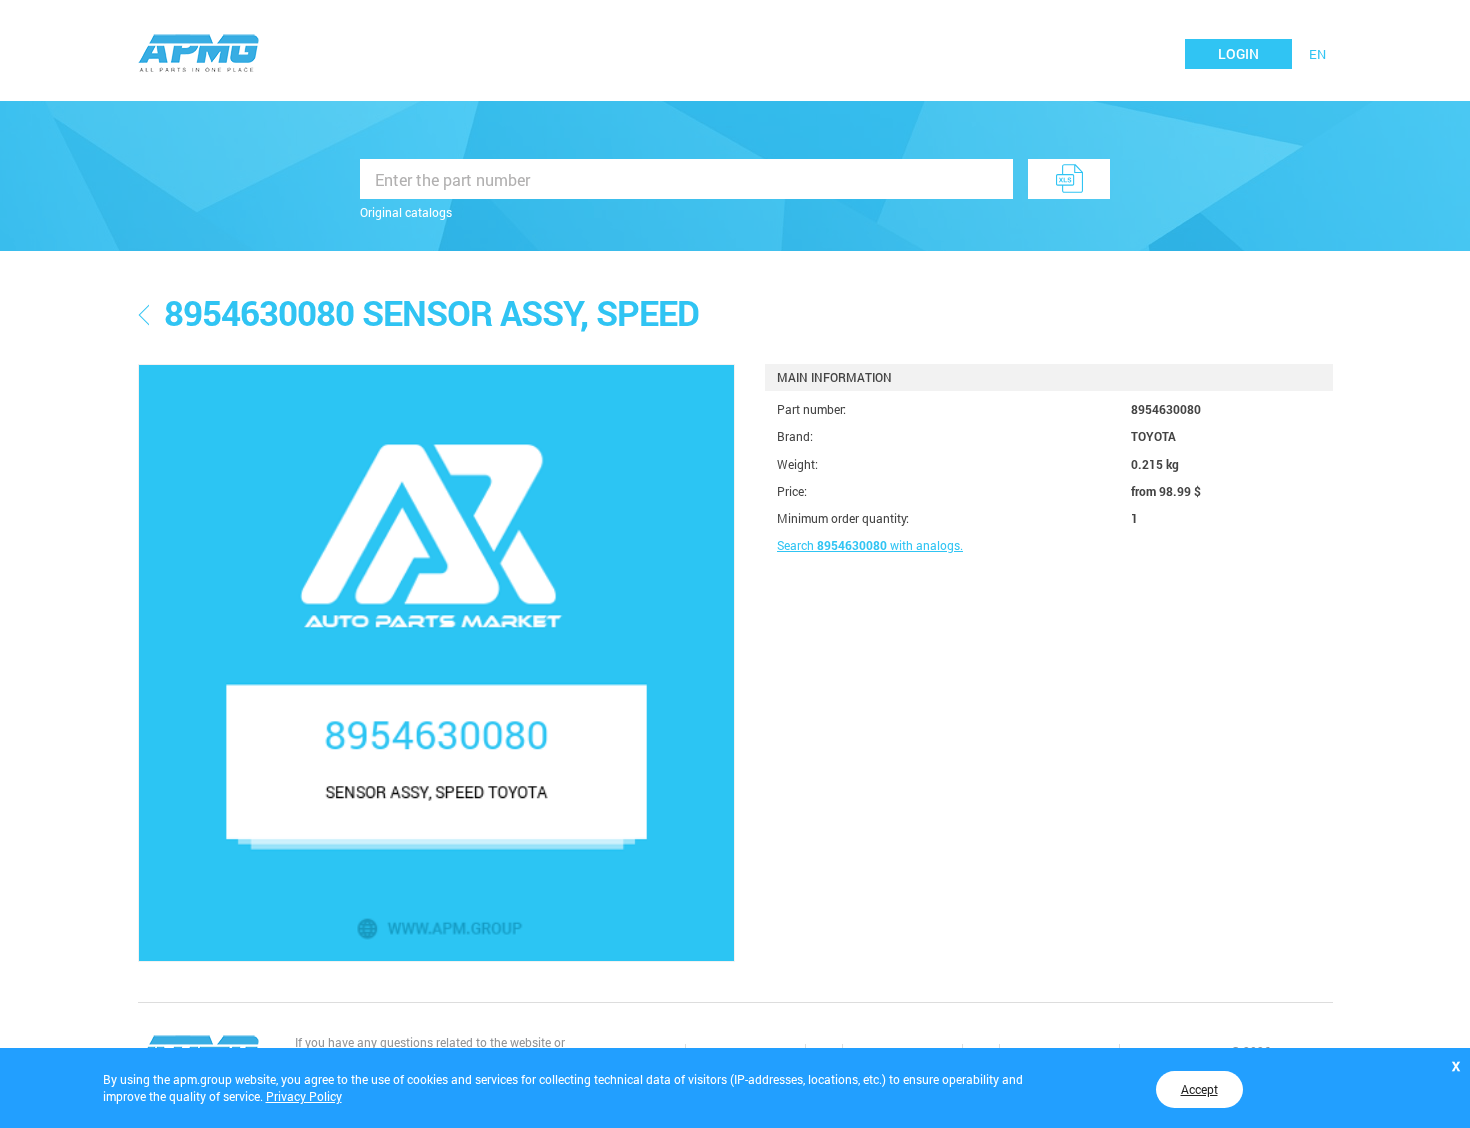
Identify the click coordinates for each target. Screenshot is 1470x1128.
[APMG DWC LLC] (199, 51)
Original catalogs (406, 212)
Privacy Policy (304, 1096)
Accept (1199, 1089)
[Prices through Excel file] (1069, 179)
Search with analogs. (870, 545)
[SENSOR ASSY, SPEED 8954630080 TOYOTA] (437, 663)
